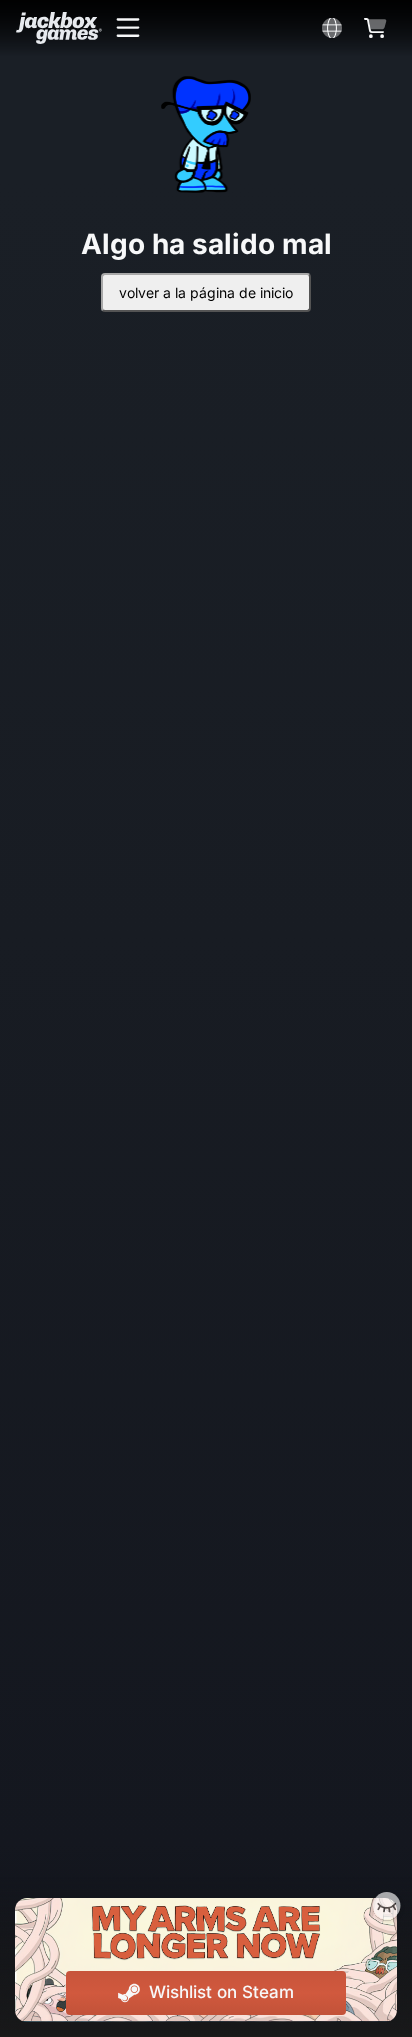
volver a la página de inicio (206, 292)
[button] (128, 28)
